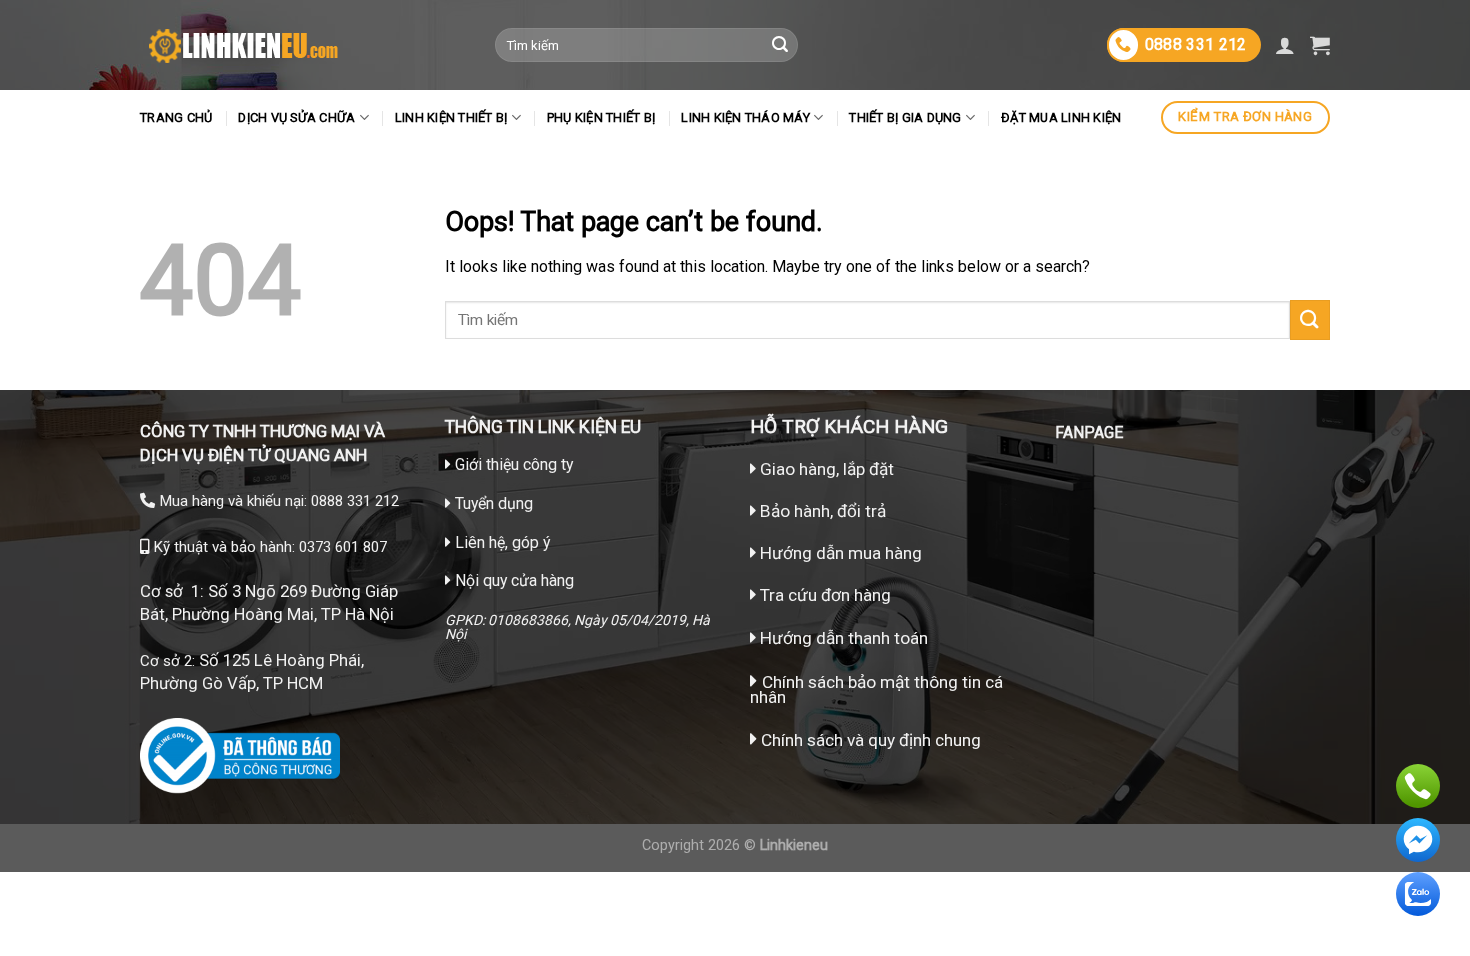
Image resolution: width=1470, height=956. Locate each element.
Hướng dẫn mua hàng (839, 553)
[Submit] (780, 45)
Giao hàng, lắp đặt (825, 469)
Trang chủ (176, 117)
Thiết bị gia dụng (905, 117)
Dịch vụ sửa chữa (296, 117)
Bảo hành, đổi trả (823, 511)
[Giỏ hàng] (1320, 45)
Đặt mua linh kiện (1061, 117)
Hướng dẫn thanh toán (842, 638)
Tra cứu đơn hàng (823, 595)
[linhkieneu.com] (302, 45)
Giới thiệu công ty (514, 464)
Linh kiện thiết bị (451, 117)
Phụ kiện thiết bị (601, 117)
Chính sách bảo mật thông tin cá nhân (876, 689)
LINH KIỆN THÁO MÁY (745, 117)
